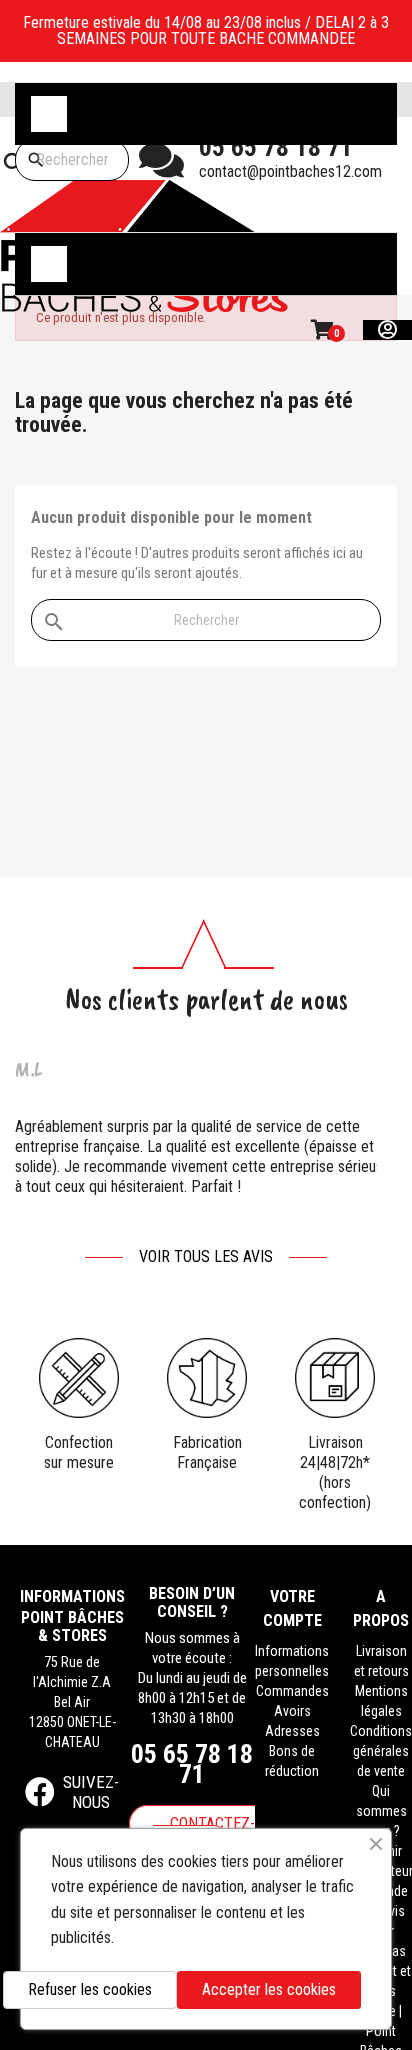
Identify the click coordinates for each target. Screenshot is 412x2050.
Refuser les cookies (90, 1989)
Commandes (292, 1691)
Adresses (292, 1731)
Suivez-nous (91, 1792)
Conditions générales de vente (381, 1751)
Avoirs (292, 1711)
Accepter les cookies (269, 1989)
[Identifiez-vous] (387, 330)
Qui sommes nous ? (381, 1811)
